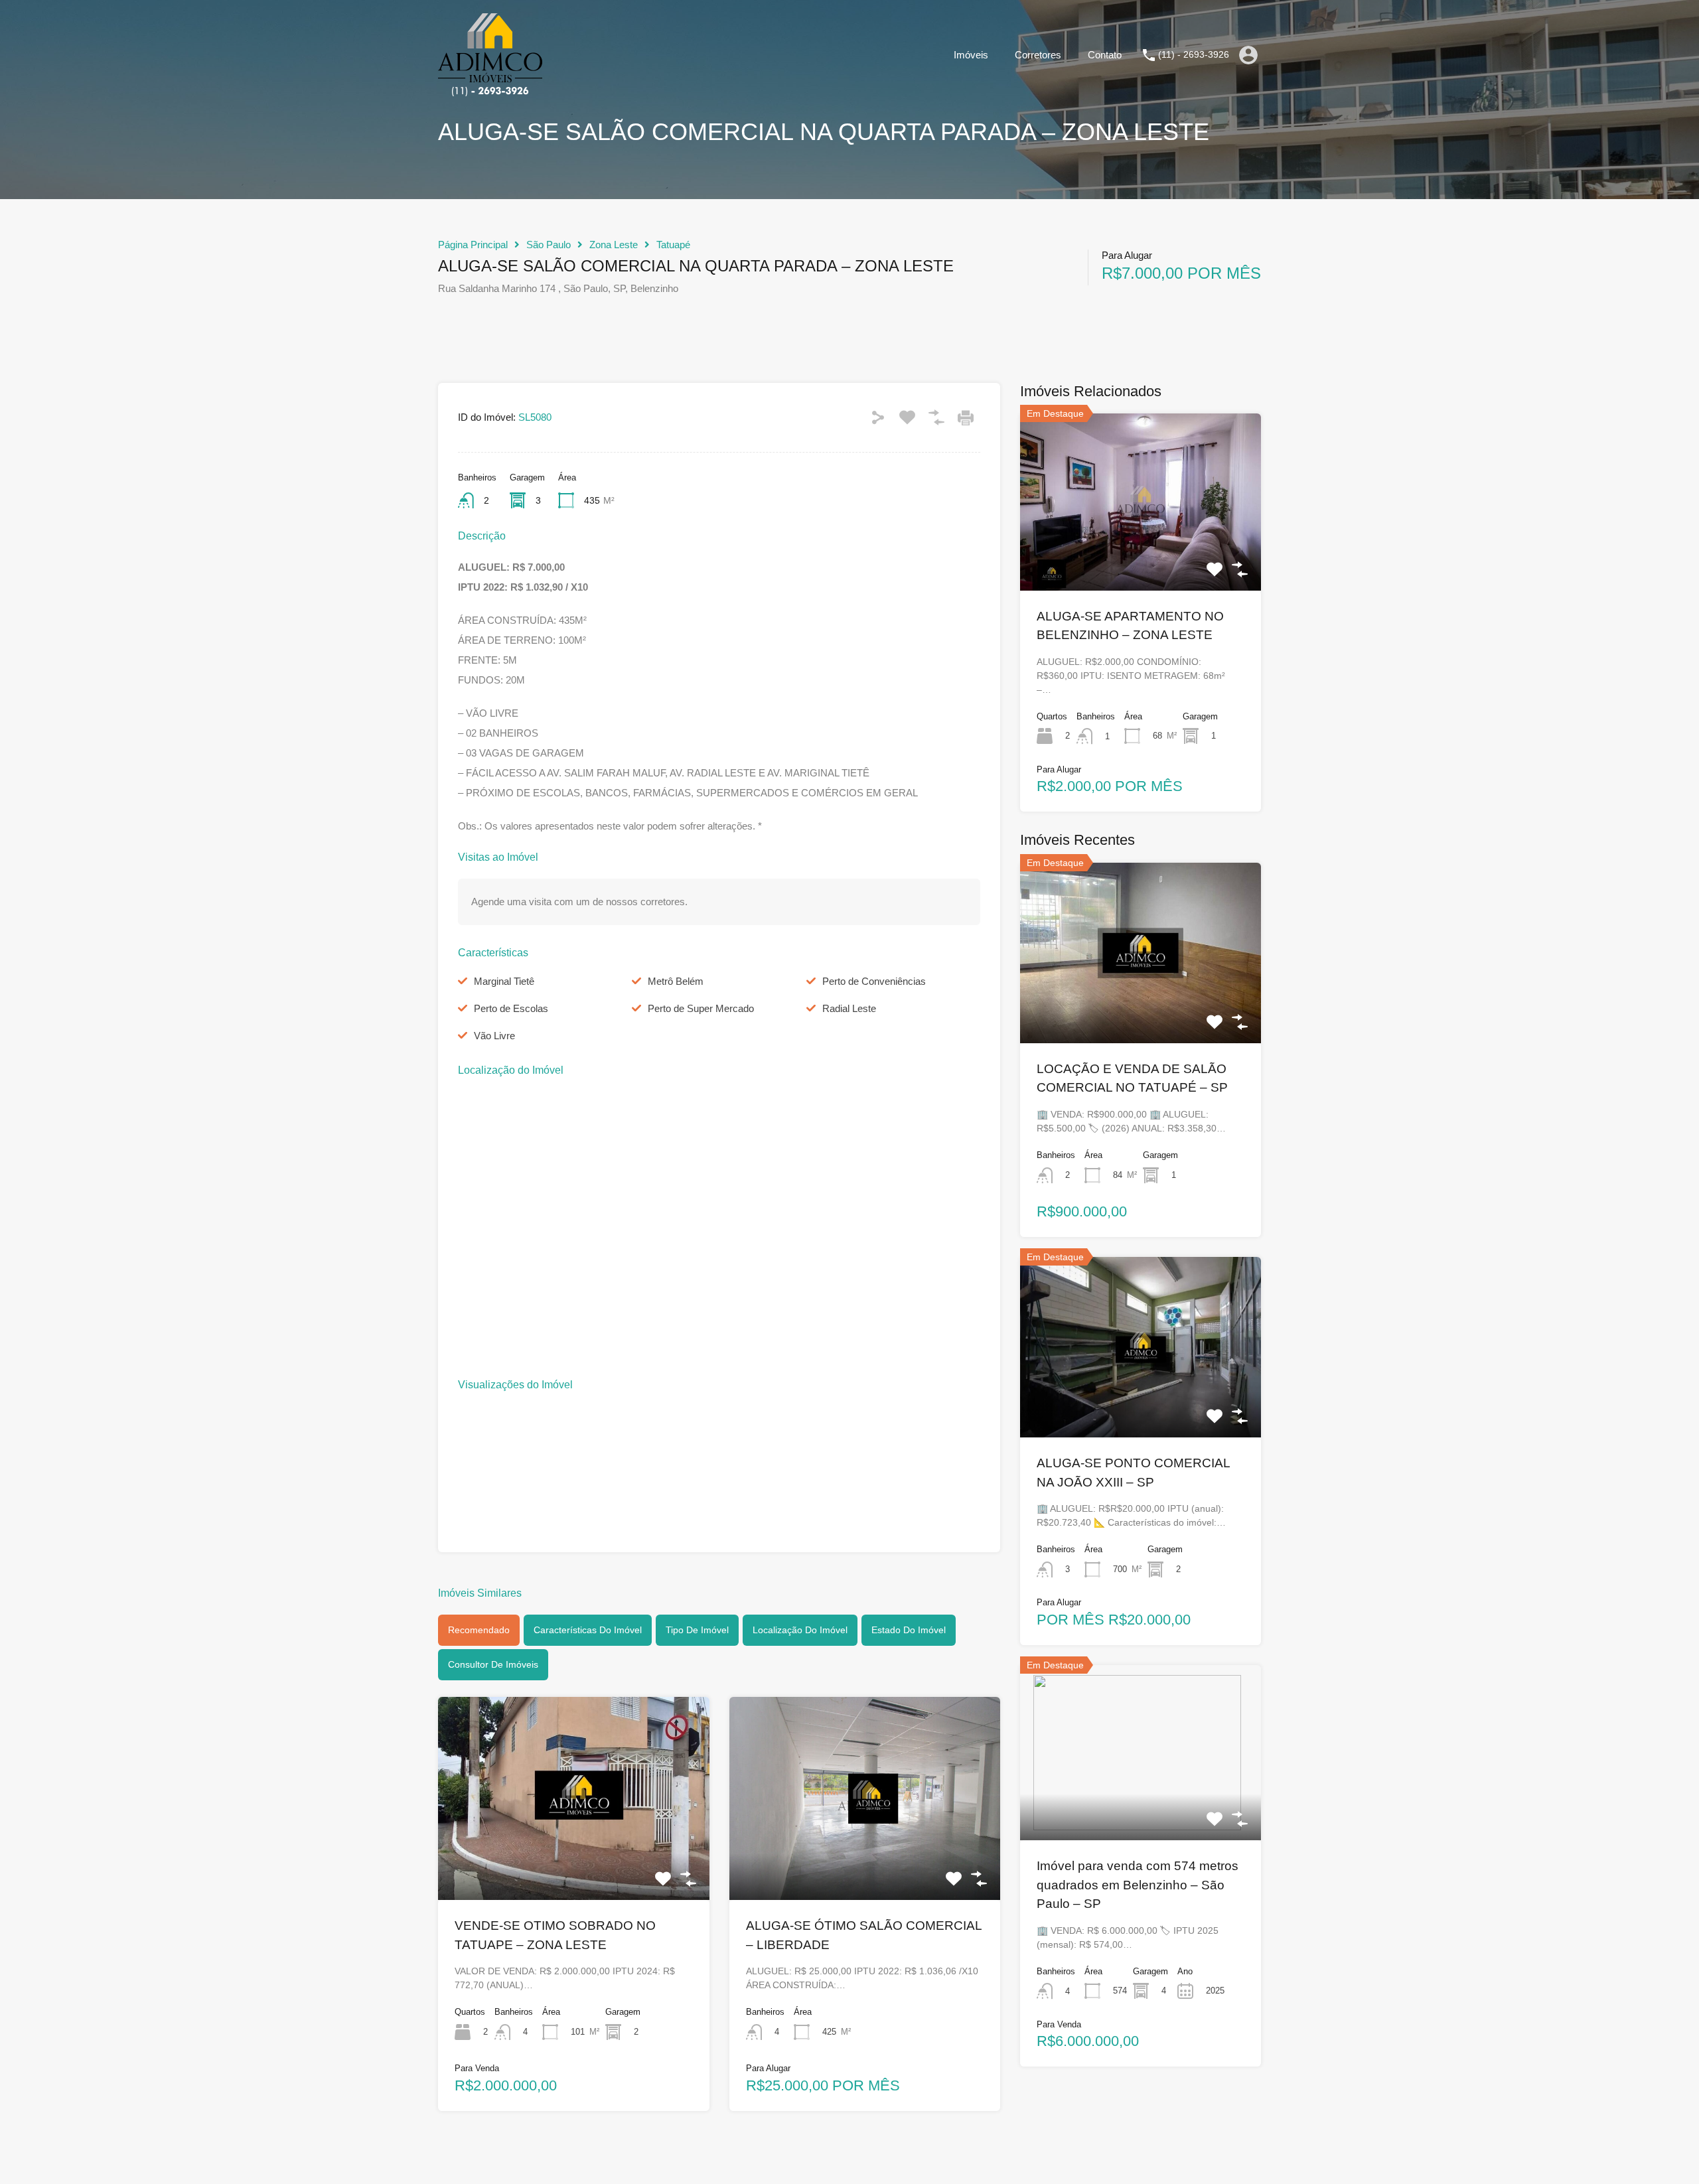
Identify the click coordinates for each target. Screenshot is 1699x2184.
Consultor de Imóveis (493, 1664)
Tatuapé (673, 245)
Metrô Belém (676, 981)
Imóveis (971, 55)
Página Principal (473, 245)
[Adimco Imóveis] (490, 90)
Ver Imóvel (574, 1859)
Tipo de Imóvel (697, 1630)
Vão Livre (494, 1036)
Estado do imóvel (909, 1630)
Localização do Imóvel (800, 1630)
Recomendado (479, 1630)
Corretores (1038, 55)
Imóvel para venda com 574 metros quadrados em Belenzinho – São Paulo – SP (1138, 1885)
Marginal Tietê (504, 981)
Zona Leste (614, 245)
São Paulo (549, 245)
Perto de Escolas (511, 1008)
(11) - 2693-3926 (1194, 54)
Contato (1105, 55)
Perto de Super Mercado (701, 1008)
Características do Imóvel (588, 1630)
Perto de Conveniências (874, 981)
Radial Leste (849, 1008)
